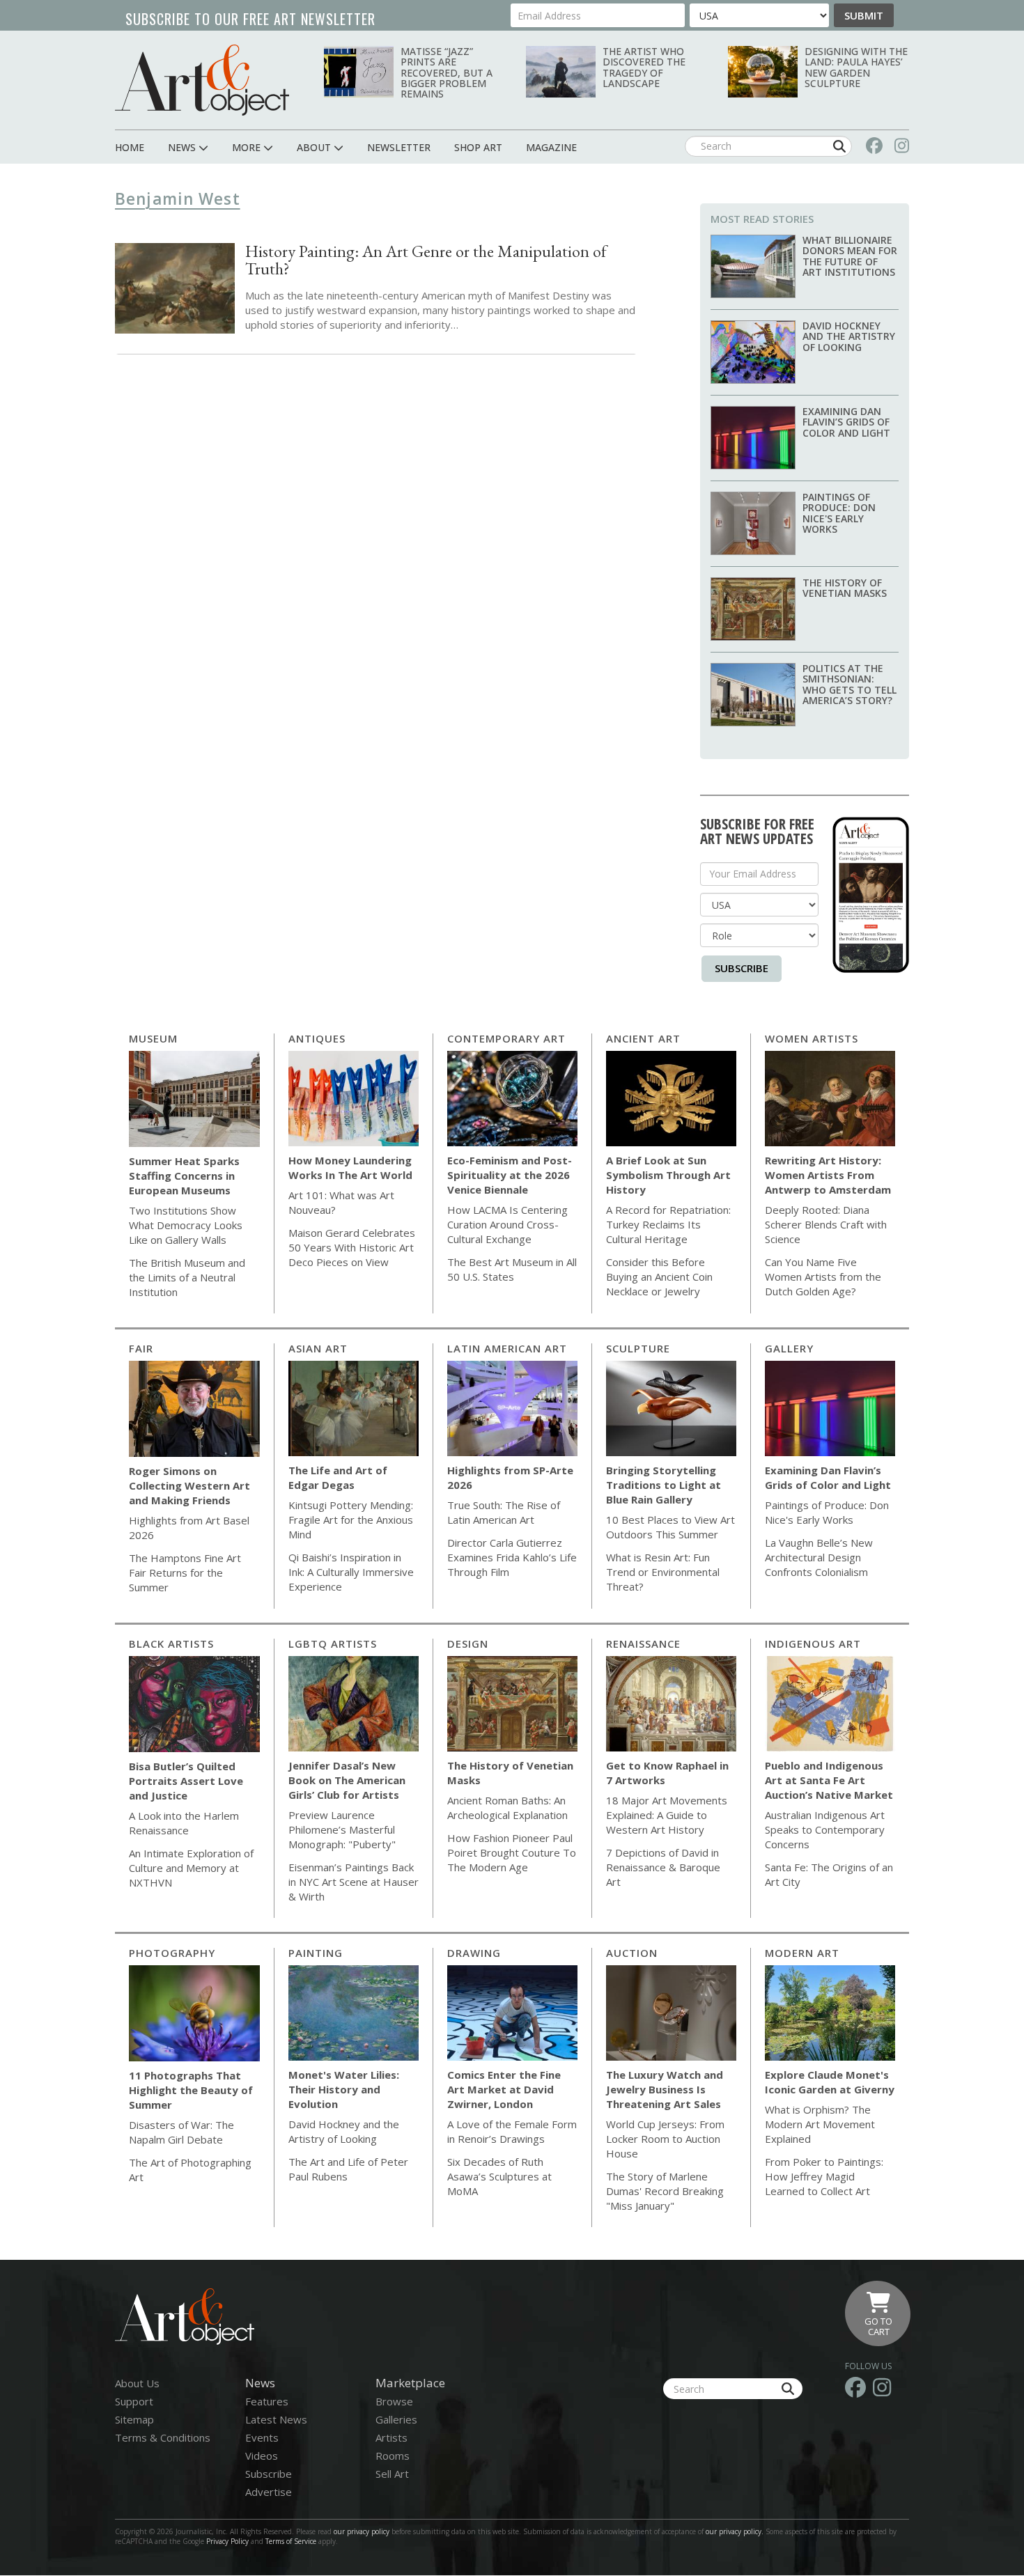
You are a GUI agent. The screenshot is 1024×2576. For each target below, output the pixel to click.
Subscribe (742, 968)
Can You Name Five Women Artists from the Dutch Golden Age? (823, 1277)
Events (262, 2437)
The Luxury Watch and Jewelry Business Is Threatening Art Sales (665, 2089)
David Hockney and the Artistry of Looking (849, 336)
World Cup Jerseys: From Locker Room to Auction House (665, 2139)
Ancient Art (643, 1038)
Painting (316, 1953)
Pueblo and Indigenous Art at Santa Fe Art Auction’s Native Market (829, 1780)
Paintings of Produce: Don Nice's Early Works (839, 513)
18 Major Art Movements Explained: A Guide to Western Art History (667, 1815)
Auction (632, 1953)
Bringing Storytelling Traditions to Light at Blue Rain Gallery (664, 1485)
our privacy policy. (736, 2531)
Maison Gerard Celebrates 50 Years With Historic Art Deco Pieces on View (352, 1247)
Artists (391, 2437)
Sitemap (134, 2419)
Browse (394, 2401)
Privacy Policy (227, 2541)
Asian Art (318, 1348)
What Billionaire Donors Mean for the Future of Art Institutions (850, 256)
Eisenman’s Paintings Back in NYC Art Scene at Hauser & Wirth (354, 1882)
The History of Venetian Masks (845, 588)
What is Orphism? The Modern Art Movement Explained (820, 2124)
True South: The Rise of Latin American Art (504, 1512)
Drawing (474, 1953)
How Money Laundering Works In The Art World (350, 1168)
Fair (141, 1348)
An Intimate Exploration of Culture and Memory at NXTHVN (191, 1868)
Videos (262, 2456)
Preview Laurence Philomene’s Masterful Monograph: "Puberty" (342, 1829)
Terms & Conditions (163, 2437)
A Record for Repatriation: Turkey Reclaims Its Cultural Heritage (668, 1224)
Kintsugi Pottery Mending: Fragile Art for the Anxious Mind (351, 1520)
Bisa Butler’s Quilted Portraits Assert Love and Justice (186, 1781)
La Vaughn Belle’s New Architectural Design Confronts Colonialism (819, 1557)
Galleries (396, 2419)
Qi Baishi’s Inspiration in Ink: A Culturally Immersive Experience (351, 1572)
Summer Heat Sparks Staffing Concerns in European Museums (184, 1176)
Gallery (789, 1348)
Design (468, 1644)
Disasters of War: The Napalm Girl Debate (181, 2132)
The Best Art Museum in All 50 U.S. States (512, 1269)
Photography (172, 1953)
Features (267, 2401)
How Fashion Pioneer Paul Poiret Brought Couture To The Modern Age (512, 1852)
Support (134, 2401)
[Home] (202, 80)
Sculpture (638, 1348)
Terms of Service (291, 2541)
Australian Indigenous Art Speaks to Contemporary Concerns (825, 1829)
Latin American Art (507, 1348)
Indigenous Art (813, 1644)
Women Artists (812, 1038)
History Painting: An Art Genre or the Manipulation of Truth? (426, 260)
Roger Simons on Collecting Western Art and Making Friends (189, 1485)
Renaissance (643, 1644)
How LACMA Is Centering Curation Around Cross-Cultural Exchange (507, 1224)
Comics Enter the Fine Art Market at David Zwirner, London (504, 2089)
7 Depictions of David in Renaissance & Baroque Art (663, 1867)
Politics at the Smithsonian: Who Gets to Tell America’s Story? (850, 684)
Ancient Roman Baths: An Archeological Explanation (507, 1808)
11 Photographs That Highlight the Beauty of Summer (191, 2090)
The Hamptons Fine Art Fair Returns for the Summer (185, 1572)
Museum (153, 1038)
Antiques (317, 1038)
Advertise (269, 2492)
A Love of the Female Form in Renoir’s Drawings (512, 2131)
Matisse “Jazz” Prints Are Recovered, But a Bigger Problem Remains (447, 73)
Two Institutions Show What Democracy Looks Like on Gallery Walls (186, 1225)
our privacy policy (362, 2531)
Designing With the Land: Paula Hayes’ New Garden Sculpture (856, 67)
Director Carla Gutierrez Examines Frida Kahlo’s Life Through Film (512, 1557)
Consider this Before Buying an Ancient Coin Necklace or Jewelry (659, 1277)
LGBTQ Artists (333, 1644)
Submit (864, 15)
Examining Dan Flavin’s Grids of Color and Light (846, 422)
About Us (137, 2383)
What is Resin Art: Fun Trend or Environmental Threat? (663, 1572)
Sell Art (392, 2474)
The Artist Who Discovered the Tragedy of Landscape (644, 67)
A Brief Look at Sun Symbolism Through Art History (668, 1175)
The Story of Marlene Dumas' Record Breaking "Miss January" (665, 2191)
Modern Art (802, 1953)
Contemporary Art (506, 1038)
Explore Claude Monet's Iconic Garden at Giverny (830, 2082)
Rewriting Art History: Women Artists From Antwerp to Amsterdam (828, 1175)
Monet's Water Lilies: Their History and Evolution (344, 2089)
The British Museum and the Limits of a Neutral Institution (187, 1277)
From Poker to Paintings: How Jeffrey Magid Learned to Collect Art (824, 2176)
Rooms (393, 2456)
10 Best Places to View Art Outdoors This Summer (670, 1527)
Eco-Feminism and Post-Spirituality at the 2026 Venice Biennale (510, 1175)
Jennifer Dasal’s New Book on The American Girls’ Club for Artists (347, 1780)
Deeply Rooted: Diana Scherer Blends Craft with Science (826, 1224)
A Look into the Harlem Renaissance (184, 1823)
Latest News (276, 2419)
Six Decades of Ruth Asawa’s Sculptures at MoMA (499, 2176)
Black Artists (171, 1644)
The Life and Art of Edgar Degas (338, 1477)
